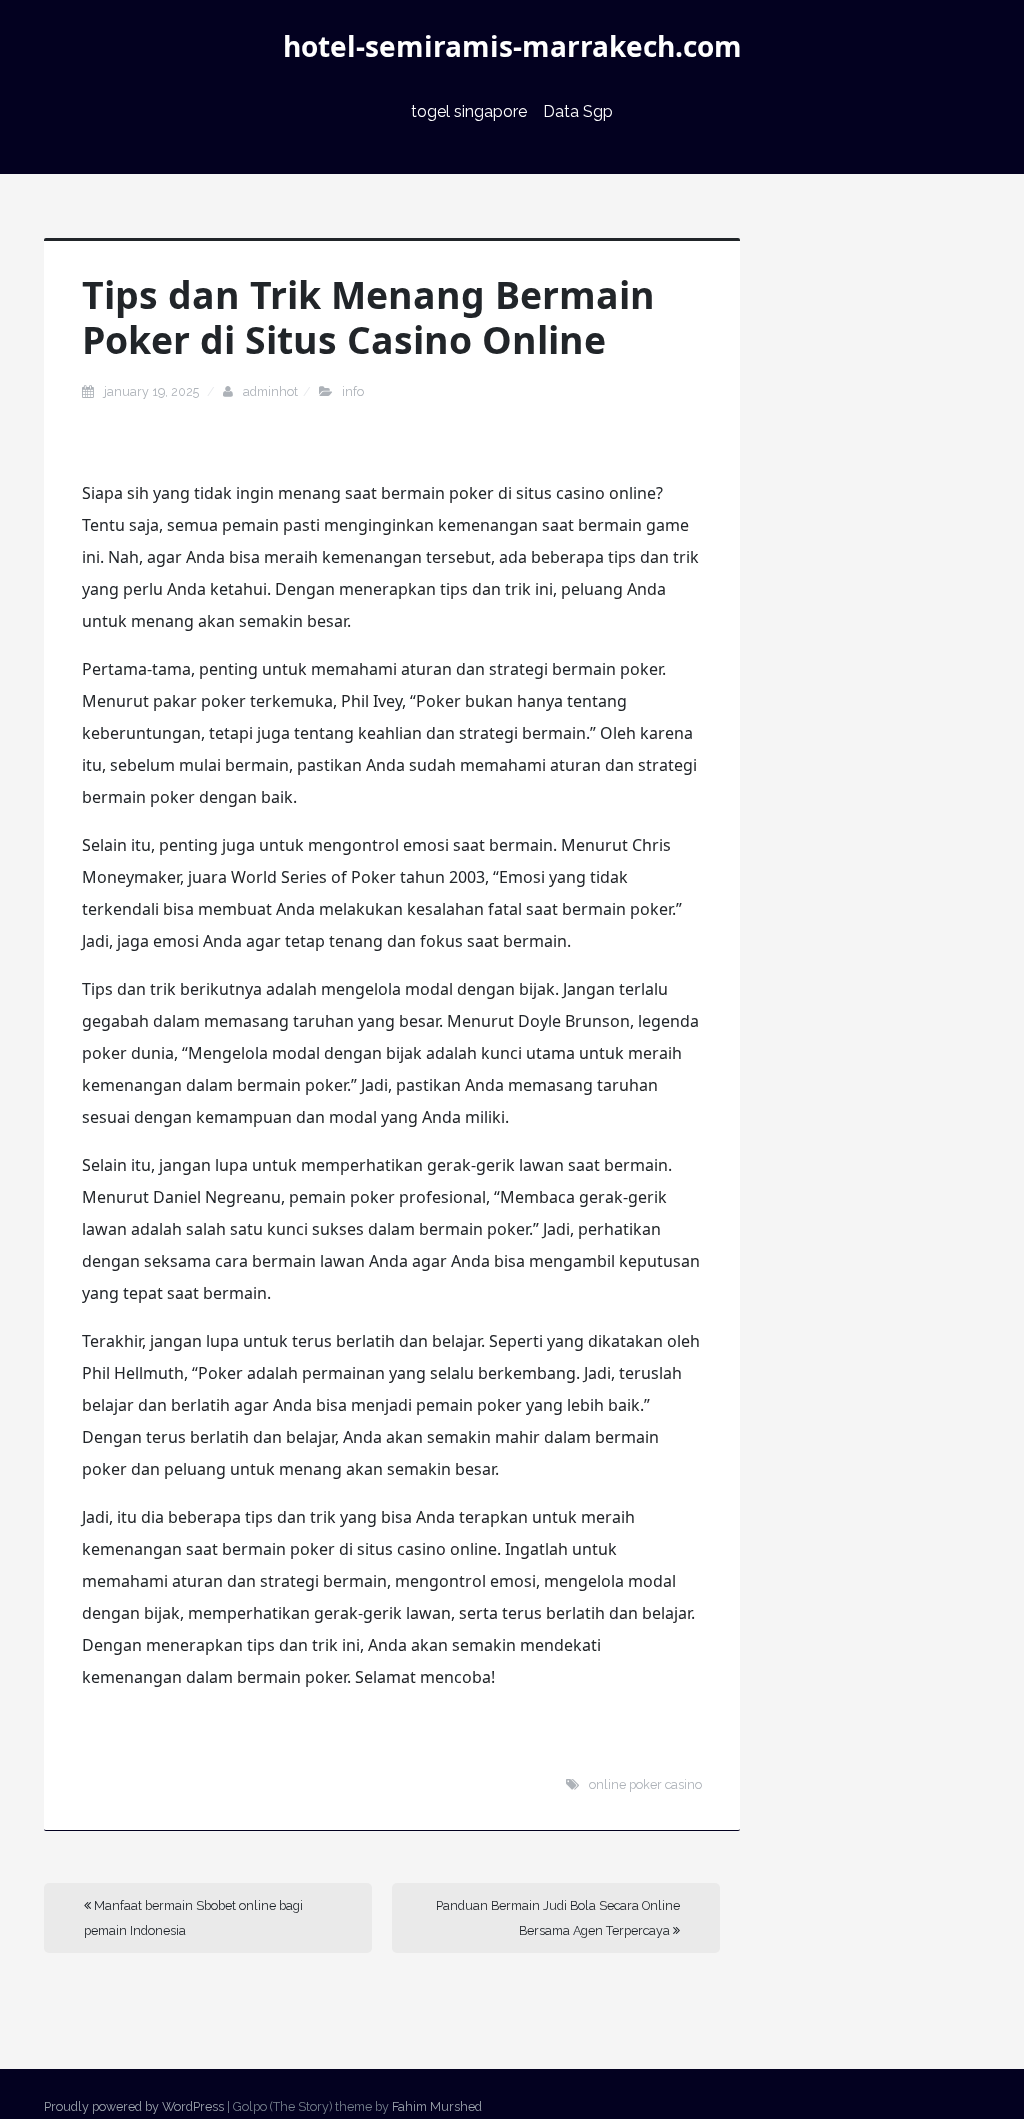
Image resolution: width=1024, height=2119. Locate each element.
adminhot (270, 391)
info (353, 391)
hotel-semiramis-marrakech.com (512, 46)
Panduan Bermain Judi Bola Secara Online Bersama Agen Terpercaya (558, 1918)
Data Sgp (578, 111)
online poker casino (645, 1784)
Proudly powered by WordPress (134, 2106)
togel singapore (469, 111)
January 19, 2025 (153, 391)
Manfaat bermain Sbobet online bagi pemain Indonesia (193, 1918)
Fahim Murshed (437, 2106)
